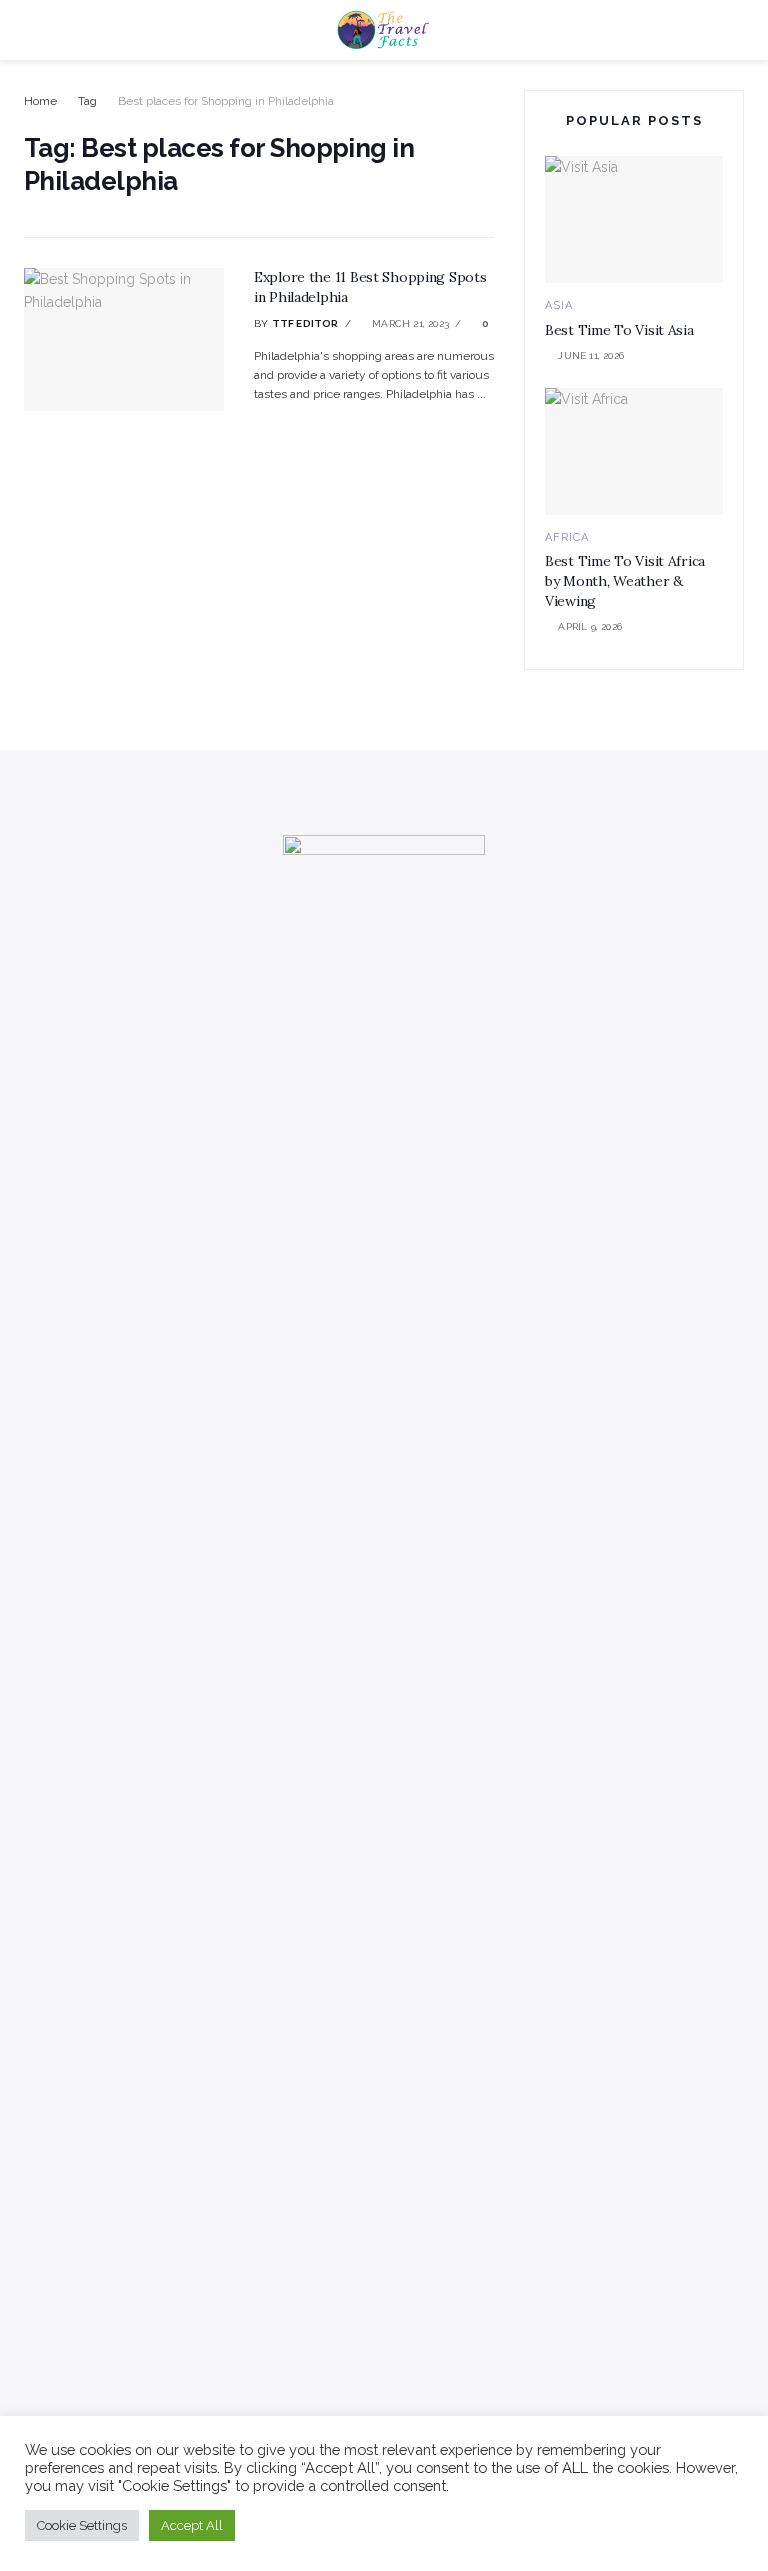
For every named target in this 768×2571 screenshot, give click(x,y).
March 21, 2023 (409, 323)
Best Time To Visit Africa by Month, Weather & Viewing (625, 580)
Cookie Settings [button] (82, 2525)
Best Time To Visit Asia (619, 330)
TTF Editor (305, 323)
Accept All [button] (192, 2525)
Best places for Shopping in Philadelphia (226, 101)
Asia (559, 305)
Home (40, 101)
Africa (567, 537)
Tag (87, 101)
